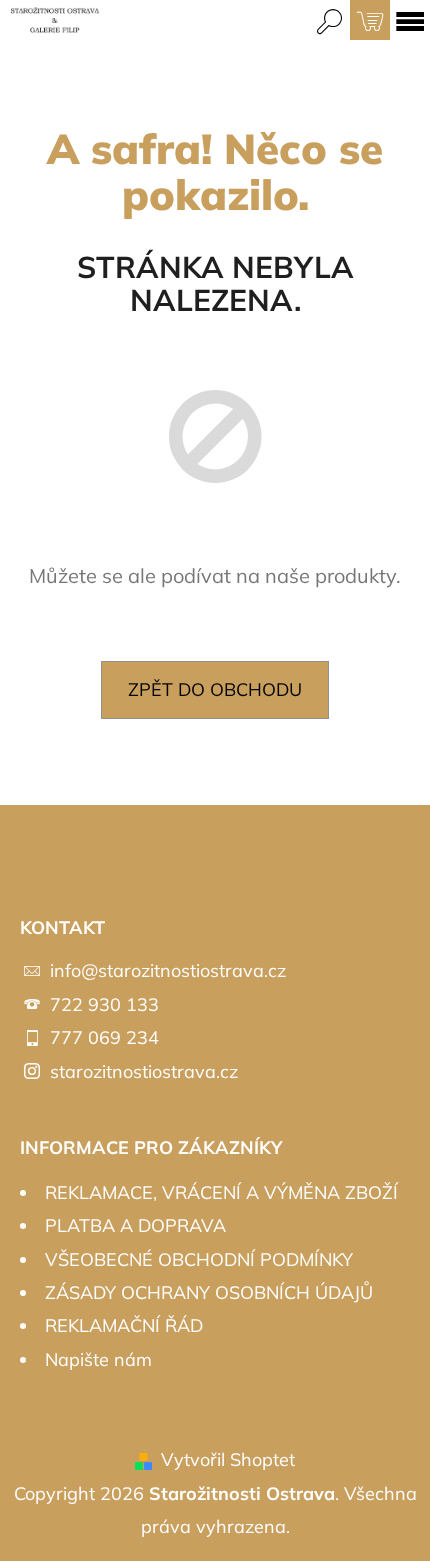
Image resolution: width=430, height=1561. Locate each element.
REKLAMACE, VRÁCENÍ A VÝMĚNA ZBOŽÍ (221, 1192)
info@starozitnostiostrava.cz (168, 970)
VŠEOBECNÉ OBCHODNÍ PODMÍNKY (199, 1259)
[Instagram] (43, 845)
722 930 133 (104, 1004)
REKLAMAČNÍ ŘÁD (124, 1325)
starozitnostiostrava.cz (144, 1071)
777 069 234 (104, 1037)
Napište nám (98, 1359)
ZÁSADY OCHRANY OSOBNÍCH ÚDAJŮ (209, 1292)
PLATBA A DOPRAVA (135, 1225)
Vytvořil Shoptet (228, 1459)
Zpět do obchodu (215, 689)
